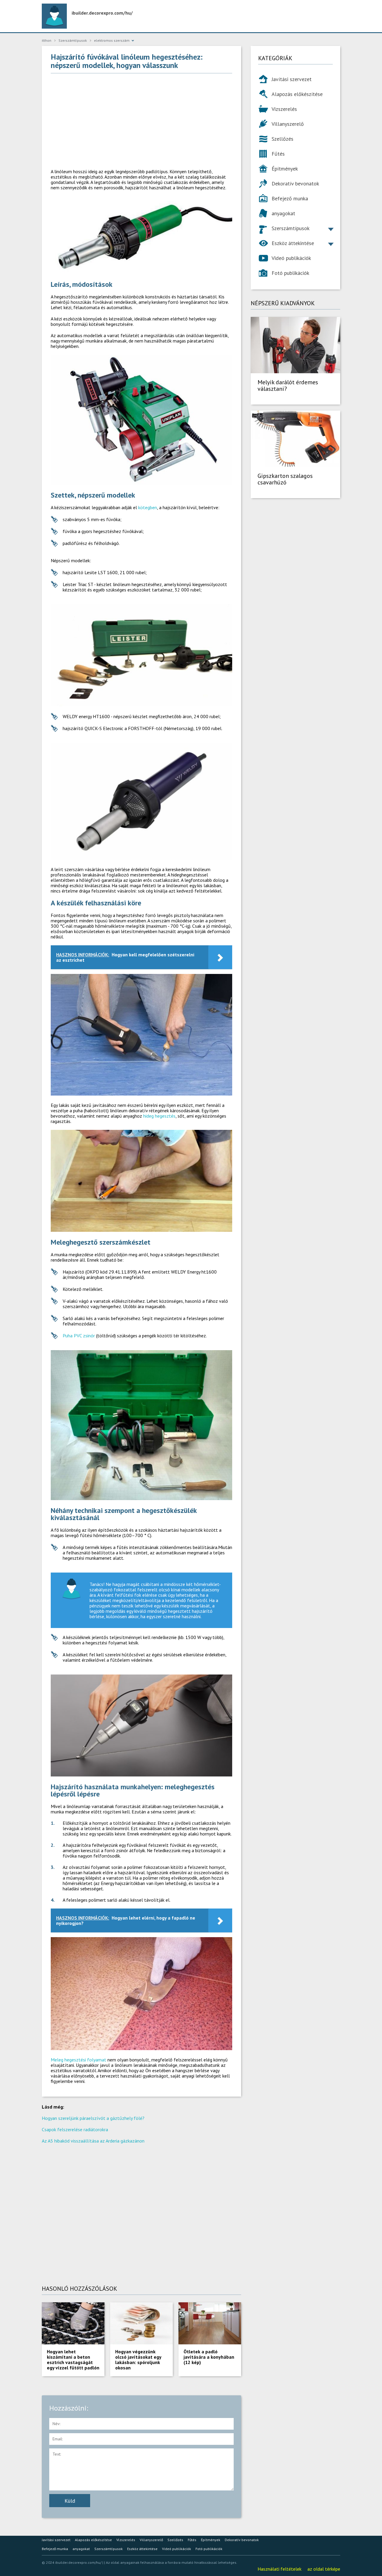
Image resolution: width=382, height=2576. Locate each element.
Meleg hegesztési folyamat (78, 2060)
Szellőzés (282, 139)
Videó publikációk (291, 258)
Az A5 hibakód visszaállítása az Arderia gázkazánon (93, 2141)
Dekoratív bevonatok (295, 183)
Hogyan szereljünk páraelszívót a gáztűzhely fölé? (93, 2118)
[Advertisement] (141, 121)
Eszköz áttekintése (293, 243)
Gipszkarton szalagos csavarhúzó (285, 479)
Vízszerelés (284, 109)
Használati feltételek (279, 2569)
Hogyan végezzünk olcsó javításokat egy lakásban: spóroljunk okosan (138, 2360)
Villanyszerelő (288, 124)
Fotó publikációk (290, 273)
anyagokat (283, 213)
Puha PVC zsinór (79, 1336)
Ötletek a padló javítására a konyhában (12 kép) (209, 2357)
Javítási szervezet (292, 79)
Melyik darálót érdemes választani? (288, 385)
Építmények (285, 169)
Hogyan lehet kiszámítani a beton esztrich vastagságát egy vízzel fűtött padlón (73, 2360)
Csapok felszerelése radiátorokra (75, 2129)
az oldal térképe (324, 2569)
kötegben (148, 507)
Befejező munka (290, 198)
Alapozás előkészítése (297, 94)
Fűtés (278, 154)
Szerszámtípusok (291, 228)
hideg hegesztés (159, 1116)
